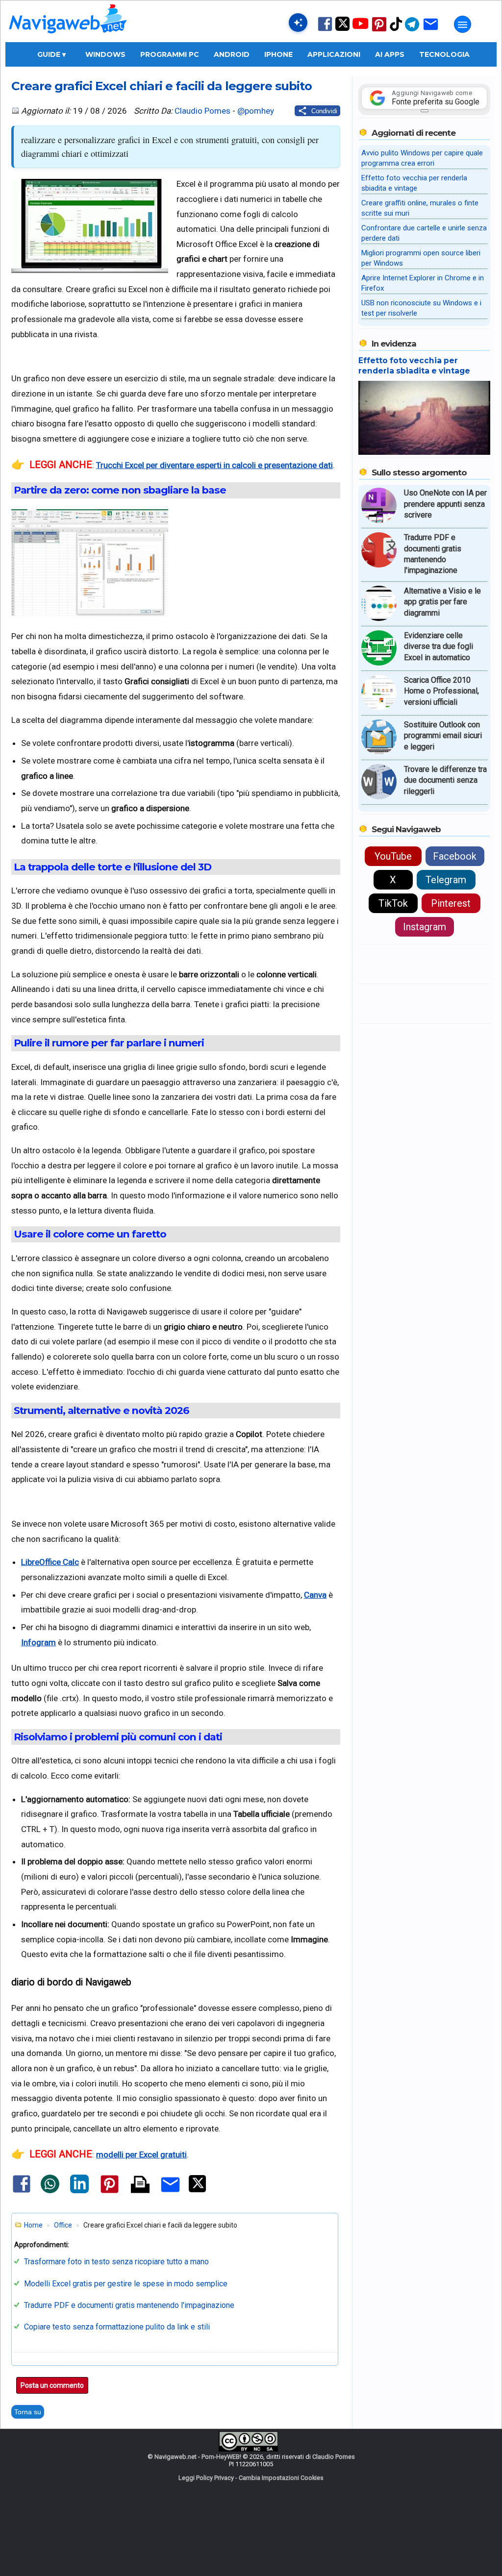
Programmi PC (170, 54)
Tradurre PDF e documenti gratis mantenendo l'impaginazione (129, 2305)
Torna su (28, 2412)
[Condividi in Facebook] (22, 2192)
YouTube (393, 856)
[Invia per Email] (170, 2194)
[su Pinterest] (379, 31)
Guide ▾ (51, 54)
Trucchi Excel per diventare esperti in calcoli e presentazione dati (214, 465)
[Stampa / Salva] (140, 2185)
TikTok (393, 903)
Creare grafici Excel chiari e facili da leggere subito (162, 86)
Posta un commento (52, 2385)
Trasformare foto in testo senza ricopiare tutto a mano (116, 2262)
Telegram (446, 880)
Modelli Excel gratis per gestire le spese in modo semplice (126, 2284)
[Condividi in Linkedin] (79, 2191)
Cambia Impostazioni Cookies (281, 2478)
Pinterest (451, 903)
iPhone (278, 54)
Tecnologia (444, 54)
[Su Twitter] (342, 29)
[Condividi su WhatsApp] (50, 2191)
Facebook (455, 856)
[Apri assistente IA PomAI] (298, 23)
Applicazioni (334, 54)
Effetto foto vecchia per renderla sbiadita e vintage (414, 366)
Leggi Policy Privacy (206, 2478)
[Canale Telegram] (412, 31)
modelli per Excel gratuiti (141, 2155)
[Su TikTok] (396, 30)
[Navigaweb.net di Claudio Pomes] (67, 38)
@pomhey (256, 111)
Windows (105, 54)
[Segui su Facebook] (325, 30)
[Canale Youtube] (360, 27)
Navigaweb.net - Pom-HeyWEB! (198, 2457)
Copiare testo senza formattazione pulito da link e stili (117, 2327)
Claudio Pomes (202, 111)
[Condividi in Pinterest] (110, 2193)
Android (232, 54)
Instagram (425, 927)
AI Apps (390, 54)
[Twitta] (197, 2190)
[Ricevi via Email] (431, 31)
